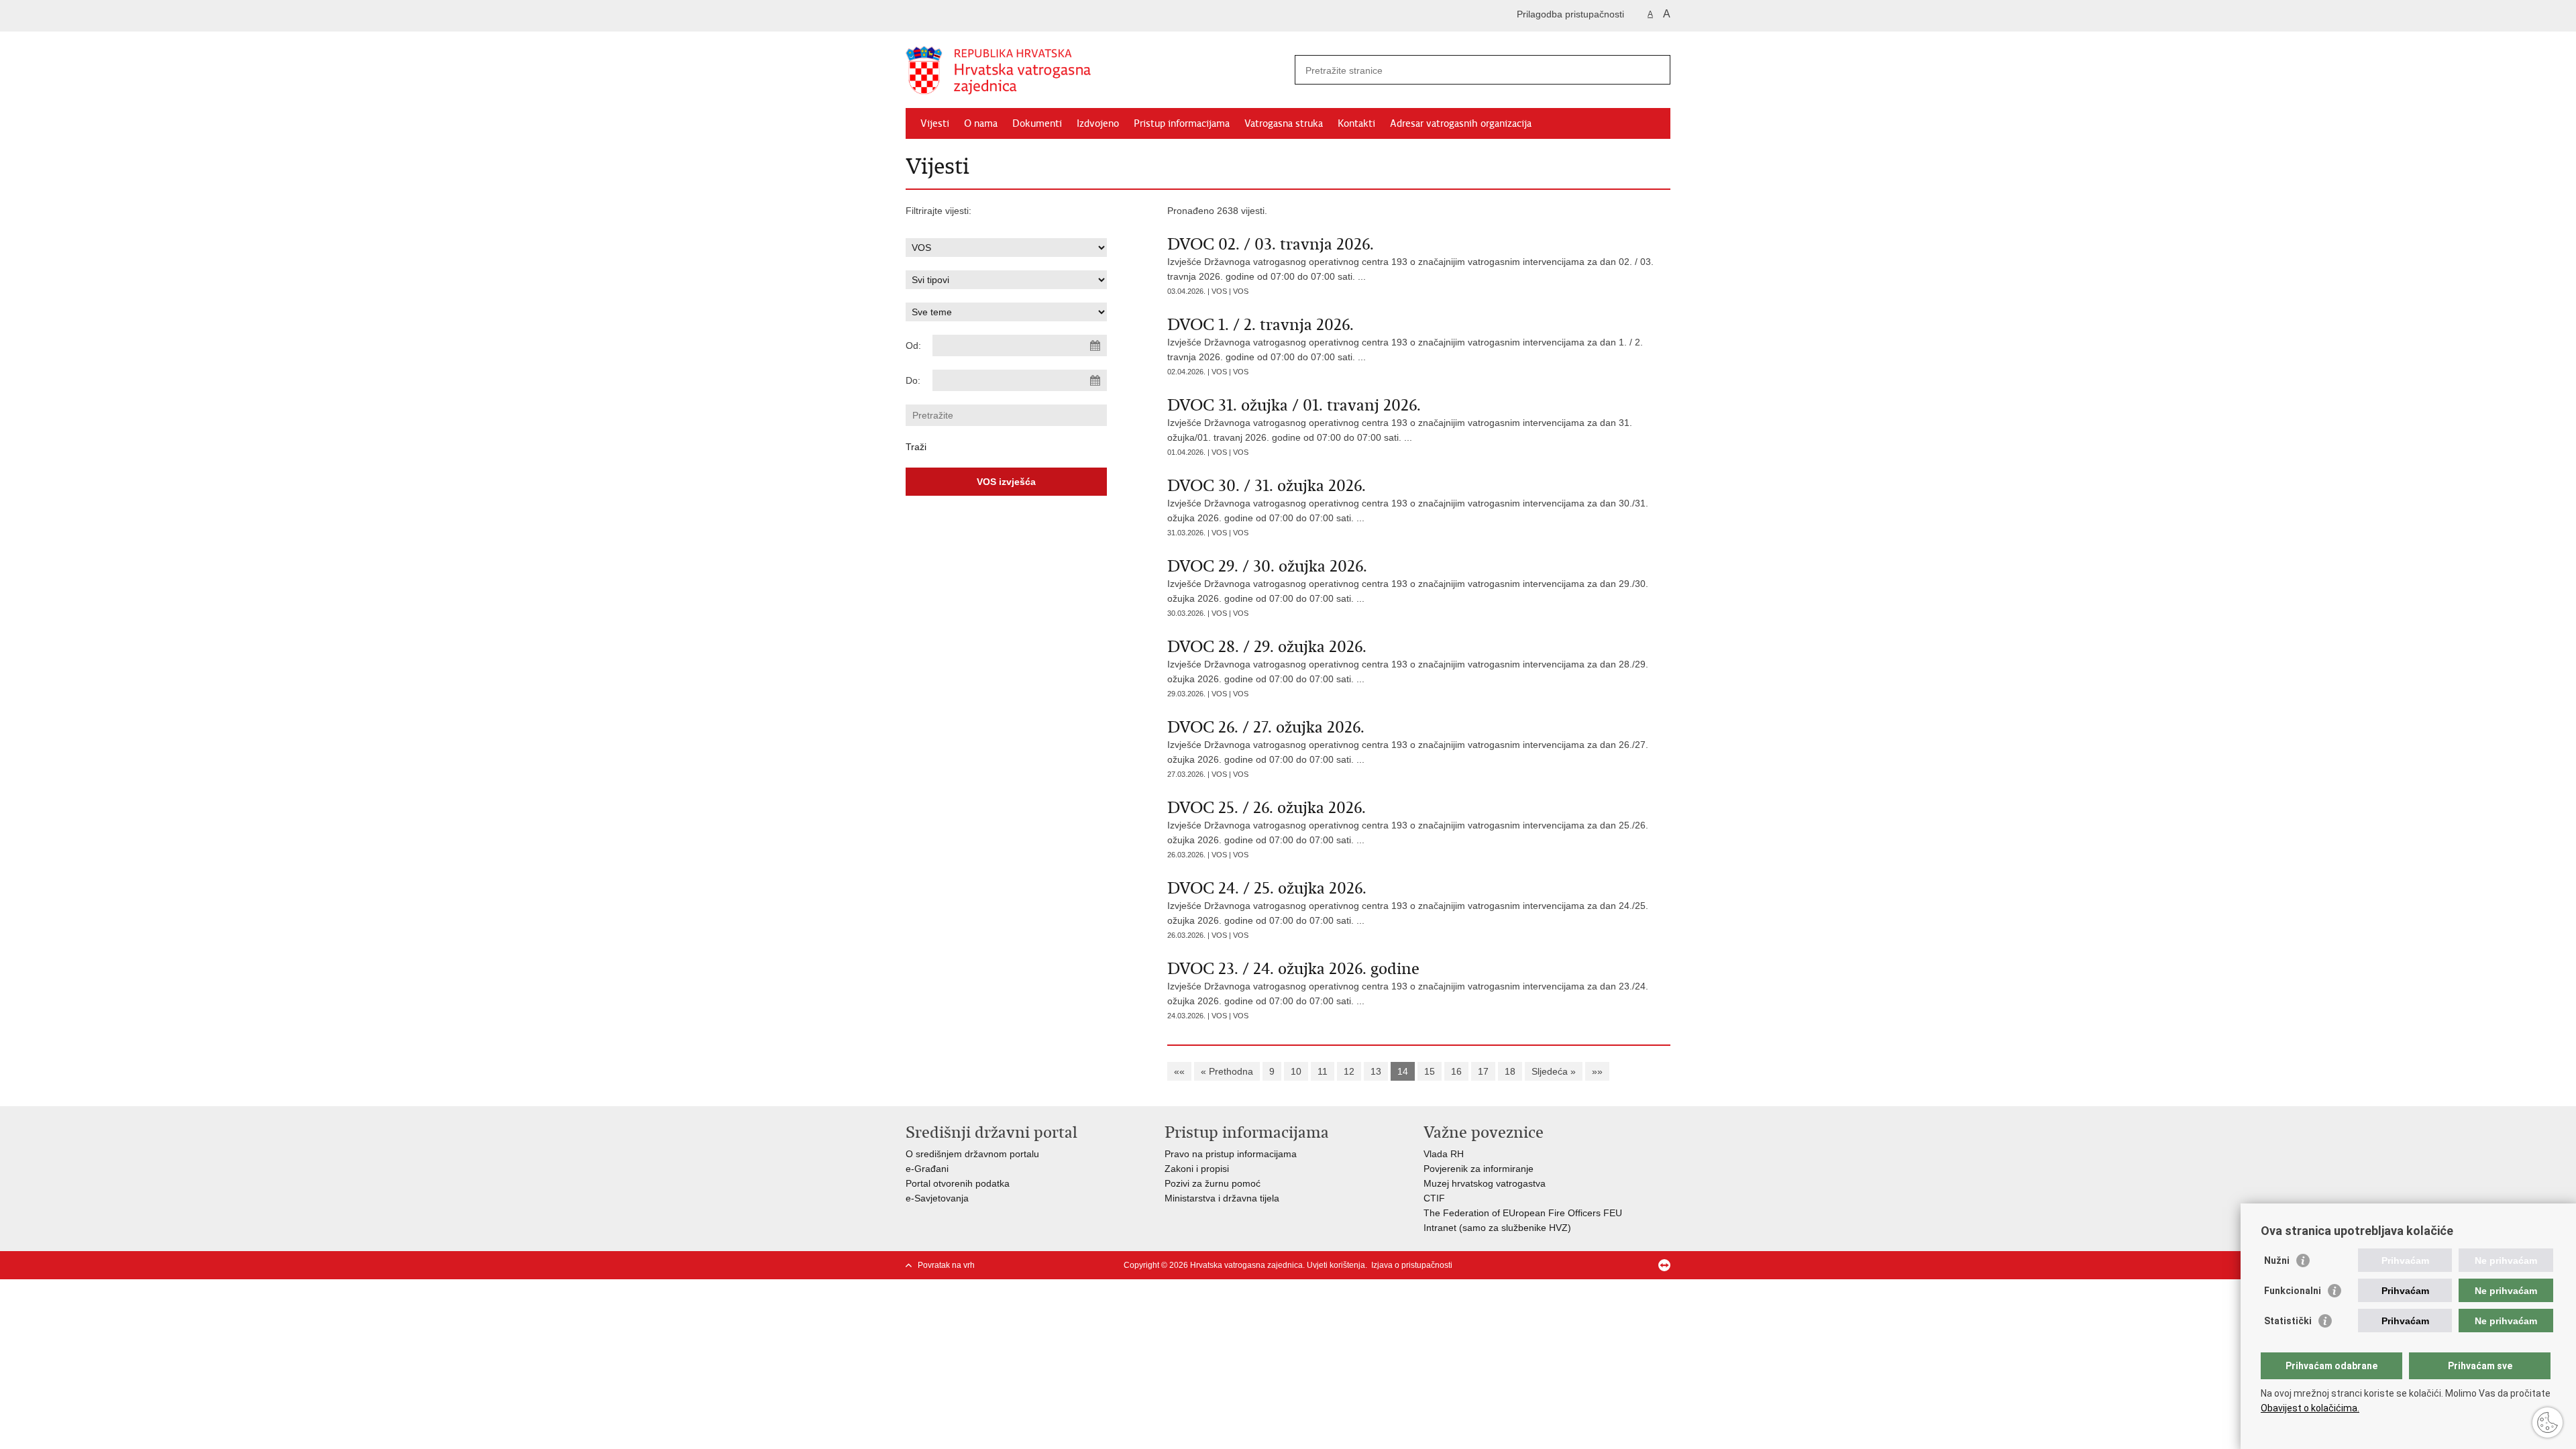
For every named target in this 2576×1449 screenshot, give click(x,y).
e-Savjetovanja (937, 1198)
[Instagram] (1621, 1265)
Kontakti (1356, 123)
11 (1323, 1071)
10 (1296, 1071)
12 (1349, 1071)
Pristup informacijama (1182, 123)
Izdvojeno (1098, 123)
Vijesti (935, 123)
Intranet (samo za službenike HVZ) (1497, 1228)
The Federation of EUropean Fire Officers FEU (1523, 1213)
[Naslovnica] (1097, 70)
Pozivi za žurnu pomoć (1213, 1183)
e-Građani (927, 1169)
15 (1430, 1071)
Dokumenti (1037, 123)
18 (1510, 1071)
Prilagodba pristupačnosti (1570, 14)
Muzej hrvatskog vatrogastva (1485, 1183)
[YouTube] (1643, 1265)
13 (1376, 1071)
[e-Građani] (963, 16)
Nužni (2277, 1260)
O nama (981, 123)
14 (1403, 1071)
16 (1456, 1071)
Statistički (2288, 1321)
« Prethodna (1227, 1071)
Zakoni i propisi (1197, 1169)
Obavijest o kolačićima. (2310, 1408)
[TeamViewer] (1664, 1265)
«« (1179, 1071)
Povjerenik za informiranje (1479, 1169)
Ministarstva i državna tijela (1222, 1198)
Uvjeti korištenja (1336, 1265)
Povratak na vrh (946, 1265)
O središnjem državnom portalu (972, 1154)
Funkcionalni (2293, 1291)
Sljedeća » (1554, 1071)
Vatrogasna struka (1284, 123)
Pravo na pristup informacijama (1231, 1154)
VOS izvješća (1006, 482)
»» (1597, 1071)
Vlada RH (1444, 1154)
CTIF (1434, 1198)
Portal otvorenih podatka (958, 1183)
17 (1483, 1071)
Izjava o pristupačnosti (1412, 1265)
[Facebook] (1600, 1265)
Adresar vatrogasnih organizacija (1461, 123)
